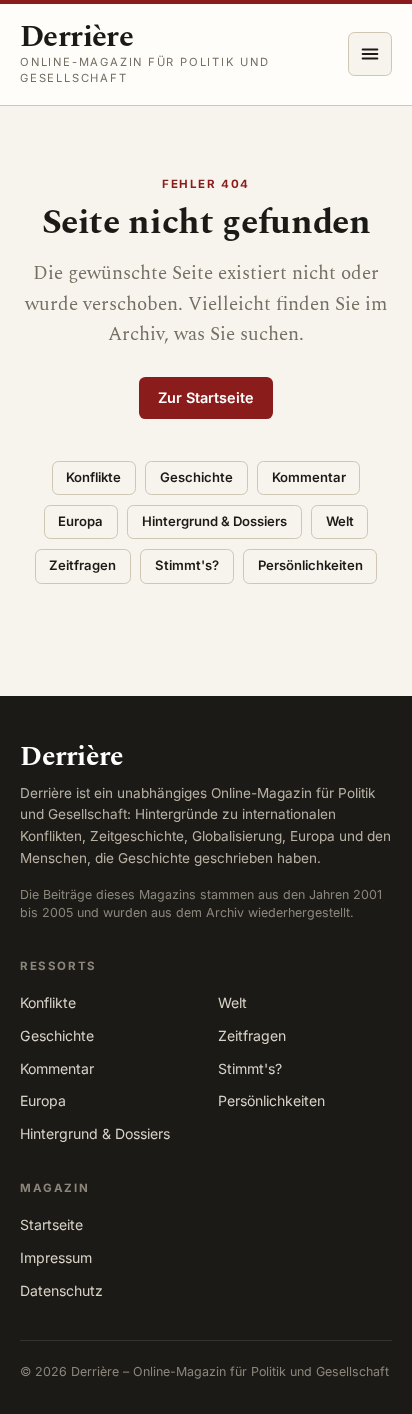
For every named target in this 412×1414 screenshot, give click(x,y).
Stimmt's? (187, 565)
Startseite (51, 1224)
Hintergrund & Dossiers (214, 521)
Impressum (56, 1257)
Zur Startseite (206, 397)
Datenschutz (61, 1290)
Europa (80, 521)
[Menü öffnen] (370, 54)
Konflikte (93, 477)
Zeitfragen (82, 565)
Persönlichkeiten (310, 565)
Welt (340, 521)
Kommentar (309, 477)
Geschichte (196, 477)
